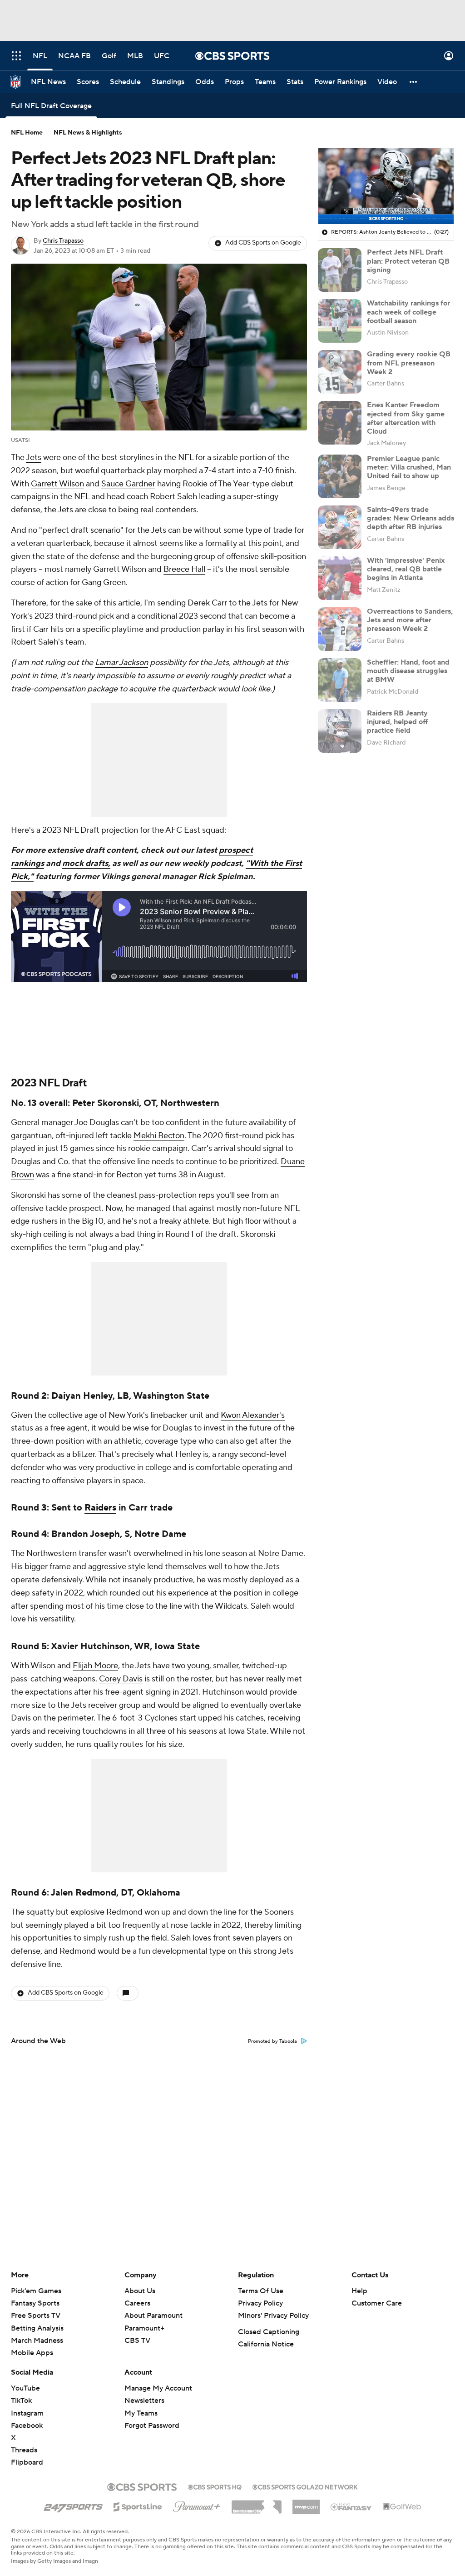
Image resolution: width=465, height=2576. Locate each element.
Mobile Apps (32, 2353)
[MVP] (306, 2503)
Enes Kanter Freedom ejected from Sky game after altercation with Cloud (406, 418)
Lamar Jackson (121, 663)
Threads (24, 2450)
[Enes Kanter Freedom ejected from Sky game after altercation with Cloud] (340, 423)
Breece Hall (184, 569)
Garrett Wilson (57, 484)
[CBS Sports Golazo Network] (305, 2486)
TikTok (21, 2401)
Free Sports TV (36, 2316)
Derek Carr (207, 603)
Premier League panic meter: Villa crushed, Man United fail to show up (409, 467)
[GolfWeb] (402, 2507)
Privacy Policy (260, 2303)
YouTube (25, 2388)
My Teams (141, 2413)
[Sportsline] (138, 2506)
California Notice (266, 2344)
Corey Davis (121, 1679)
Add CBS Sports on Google (263, 243)
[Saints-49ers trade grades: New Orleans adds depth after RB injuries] (340, 527)
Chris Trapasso (63, 241)
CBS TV (137, 2341)
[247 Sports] (73, 2505)
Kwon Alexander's (253, 1415)
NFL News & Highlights (88, 133)
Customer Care (377, 2303)
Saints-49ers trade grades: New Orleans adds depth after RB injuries (411, 518)
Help (359, 2291)
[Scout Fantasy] (351, 2506)
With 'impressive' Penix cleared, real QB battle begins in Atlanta (406, 569)
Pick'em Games (36, 2291)
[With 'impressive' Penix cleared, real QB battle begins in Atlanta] (340, 578)
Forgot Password (152, 2426)
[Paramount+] (197, 2505)
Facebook (27, 2426)
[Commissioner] (257, 2504)
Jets (34, 458)
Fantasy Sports (35, 2303)
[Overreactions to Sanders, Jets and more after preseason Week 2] (340, 629)
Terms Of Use (261, 2291)
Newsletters (144, 2401)
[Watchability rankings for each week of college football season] (340, 321)
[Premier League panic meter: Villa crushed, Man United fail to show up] (340, 476)
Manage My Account (158, 2388)
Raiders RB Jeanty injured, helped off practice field (397, 722)
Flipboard (27, 2462)
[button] (16, 56)
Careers (137, 2303)
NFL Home (27, 133)
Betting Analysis (37, 2328)
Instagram (27, 2413)
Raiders (100, 1508)
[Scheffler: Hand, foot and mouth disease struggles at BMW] (340, 680)
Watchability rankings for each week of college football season (408, 312)
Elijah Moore (95, 1666)
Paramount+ (144, 2328)
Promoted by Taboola (272, 2041)
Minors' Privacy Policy (273, 2316)
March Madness (37, 2341)
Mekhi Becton (159, 1136)
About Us (140, 2291)
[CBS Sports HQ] (215, 2486)
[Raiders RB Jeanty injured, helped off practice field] (340, 731)
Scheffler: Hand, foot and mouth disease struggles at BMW (408, 671)
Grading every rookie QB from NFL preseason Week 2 (409, 363)
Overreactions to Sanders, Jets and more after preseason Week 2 (410, 620)
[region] (386, 186)
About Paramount (153, 2316)
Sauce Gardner (128, 484)
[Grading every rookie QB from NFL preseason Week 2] (340, 372)
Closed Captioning (269, 2332)
